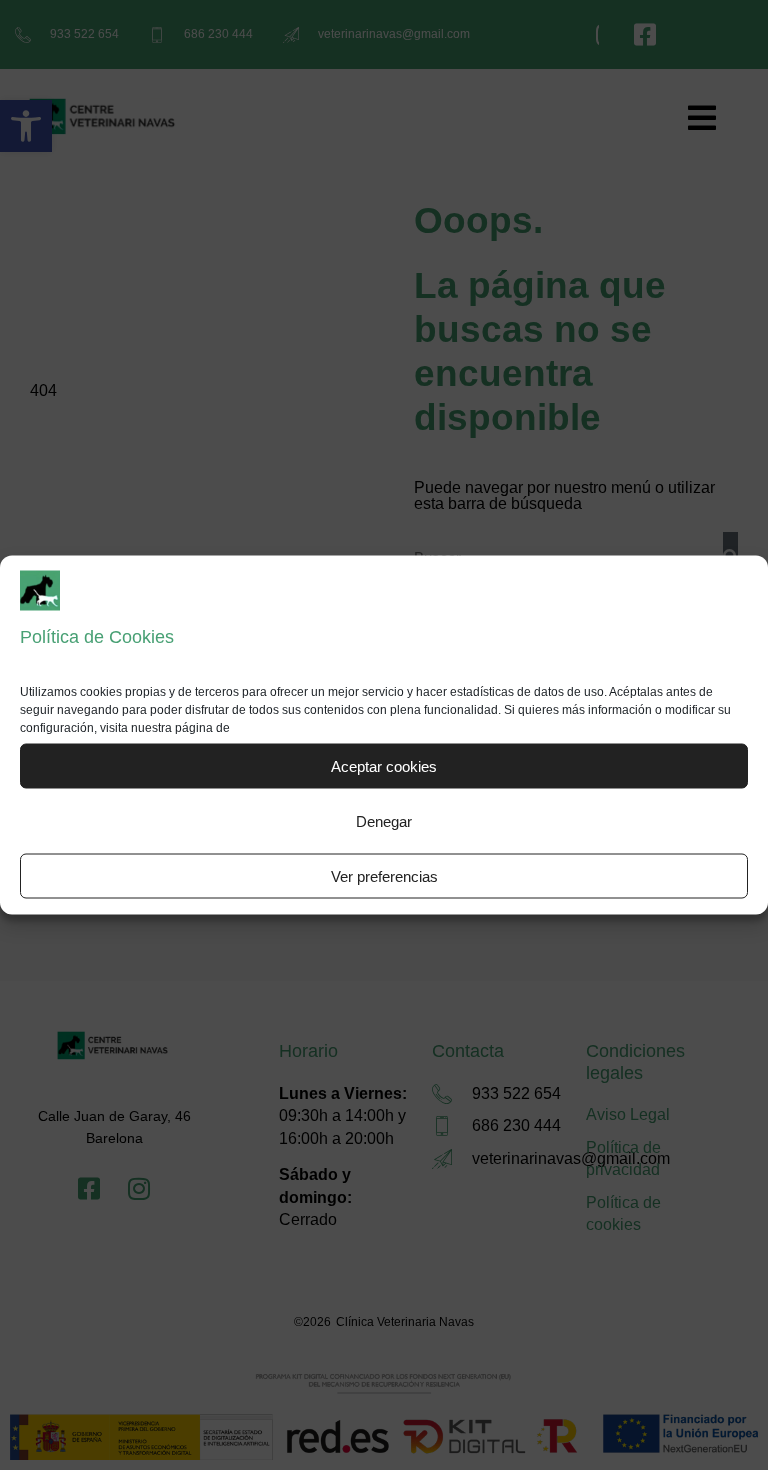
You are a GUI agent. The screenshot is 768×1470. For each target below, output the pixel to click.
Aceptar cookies (384, 765)
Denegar (384, 820)
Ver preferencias (384, 875)
